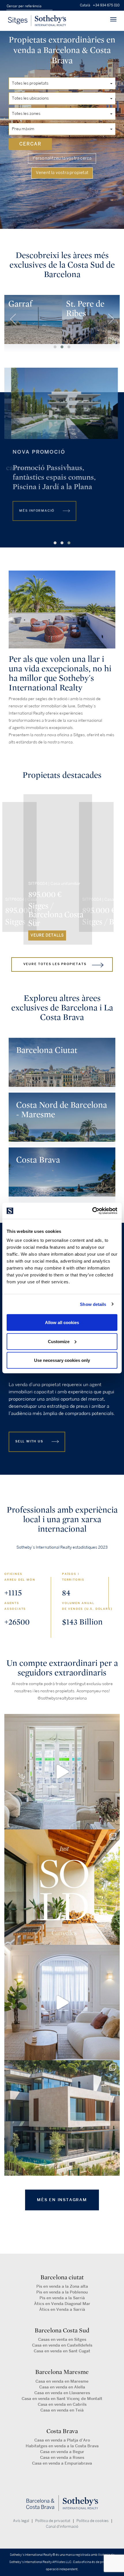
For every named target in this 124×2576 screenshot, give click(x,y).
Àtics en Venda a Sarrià (62, 2309)
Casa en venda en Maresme (62, 2381)
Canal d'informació (62, 2527)
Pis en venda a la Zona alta (62, 2286)
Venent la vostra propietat (62, 173)
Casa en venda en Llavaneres (62, 2393)
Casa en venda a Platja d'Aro (62, 2440)
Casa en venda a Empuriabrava (62, 2463)
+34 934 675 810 (106, 5)
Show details (93, 1304)
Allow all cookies (62, 1322)
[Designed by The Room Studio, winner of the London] (62, 1772)
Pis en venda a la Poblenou (62, 2292)
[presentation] (13, 319)
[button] (55, 543)
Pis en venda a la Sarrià (62, 2298)
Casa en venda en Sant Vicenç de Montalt (62, 2399)
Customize (59, 1341)
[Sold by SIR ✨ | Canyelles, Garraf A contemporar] (62, 1887)
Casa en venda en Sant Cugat (62, 2351)
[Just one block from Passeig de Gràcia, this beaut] (62, 2003)
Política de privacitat (53, 2521)
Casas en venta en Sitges (62, 2339)
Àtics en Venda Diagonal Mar (62, 2304)
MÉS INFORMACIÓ (34, 511)
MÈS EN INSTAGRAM (62, 2200)
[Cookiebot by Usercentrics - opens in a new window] (92, 1211)
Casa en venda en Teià (62, 2410)
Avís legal (21, 2521)
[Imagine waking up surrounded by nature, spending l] (62, 2118)
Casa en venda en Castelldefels (62, 2345)
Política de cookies (93, 2521)
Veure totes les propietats (55, 964)
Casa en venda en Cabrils (62, 2404)
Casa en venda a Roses (62, 2458)
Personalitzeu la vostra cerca (62, 158)
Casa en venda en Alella (62, 2387)
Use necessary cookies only (62, 1360)
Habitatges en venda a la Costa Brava (62, 2446)
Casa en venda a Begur (62, 2452)
